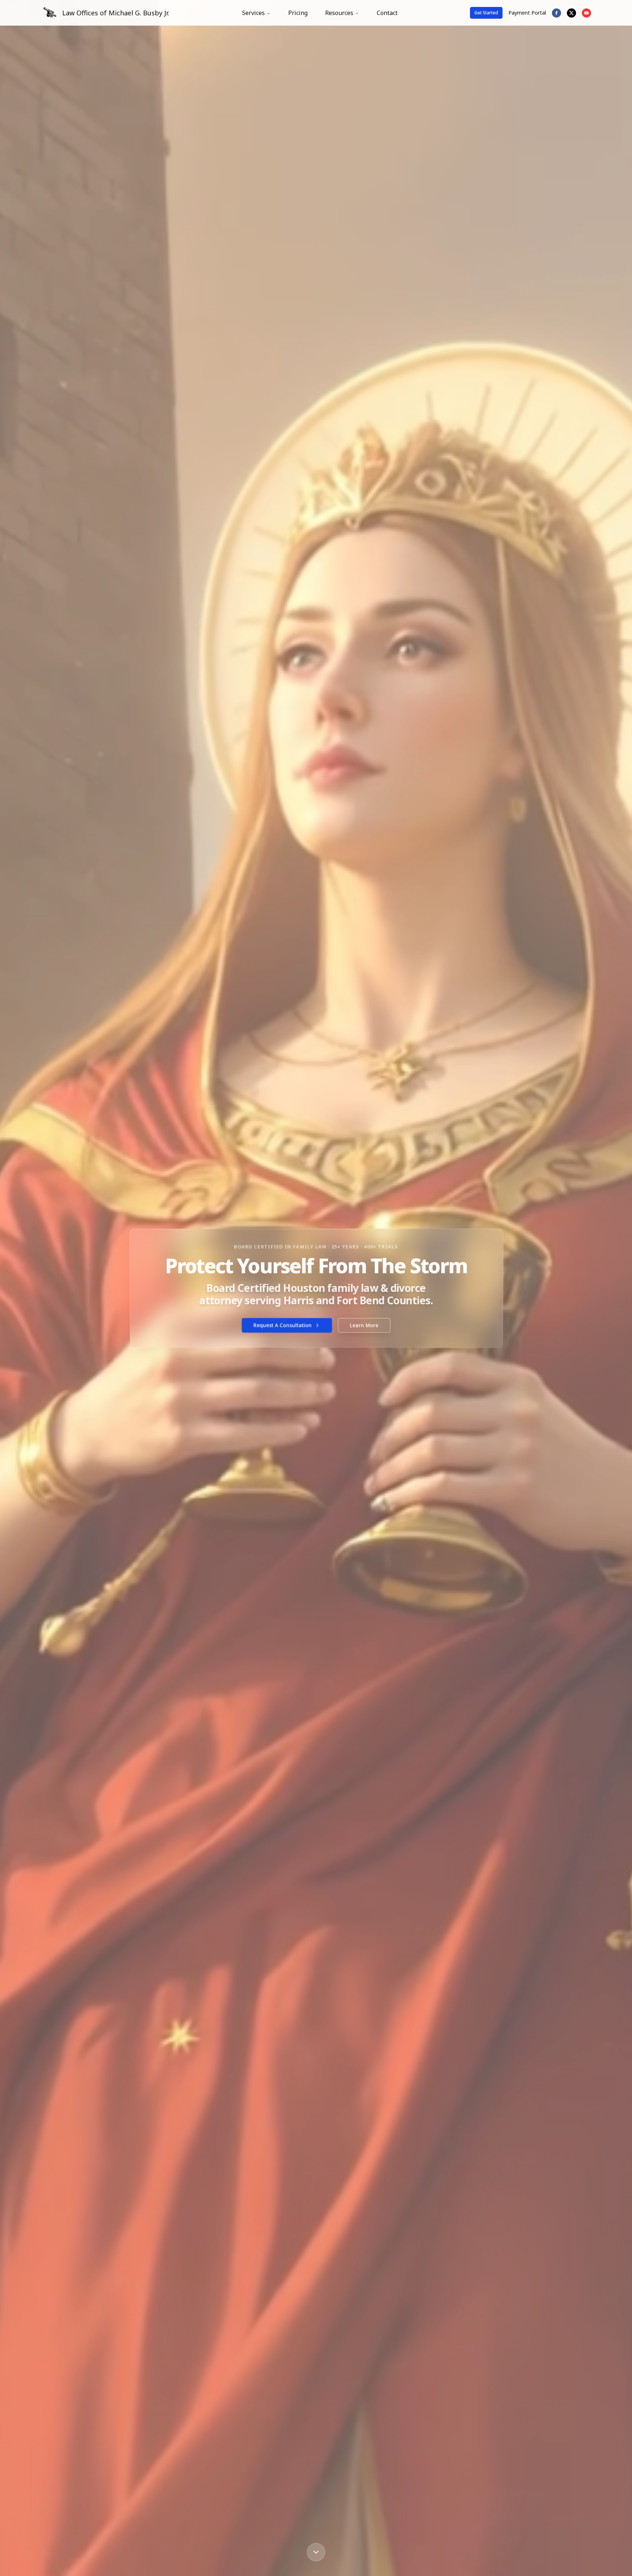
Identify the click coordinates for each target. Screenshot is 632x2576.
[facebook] (556, 13)
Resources (339, 13)
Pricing (298, 13)
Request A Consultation (282, 1325)
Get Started (486, 13)
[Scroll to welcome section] (316, 2552)
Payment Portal (527, 13)
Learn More (364, 1325)
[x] (571, 13)
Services (253, 13)
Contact (387, 13)
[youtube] (586, 13)
